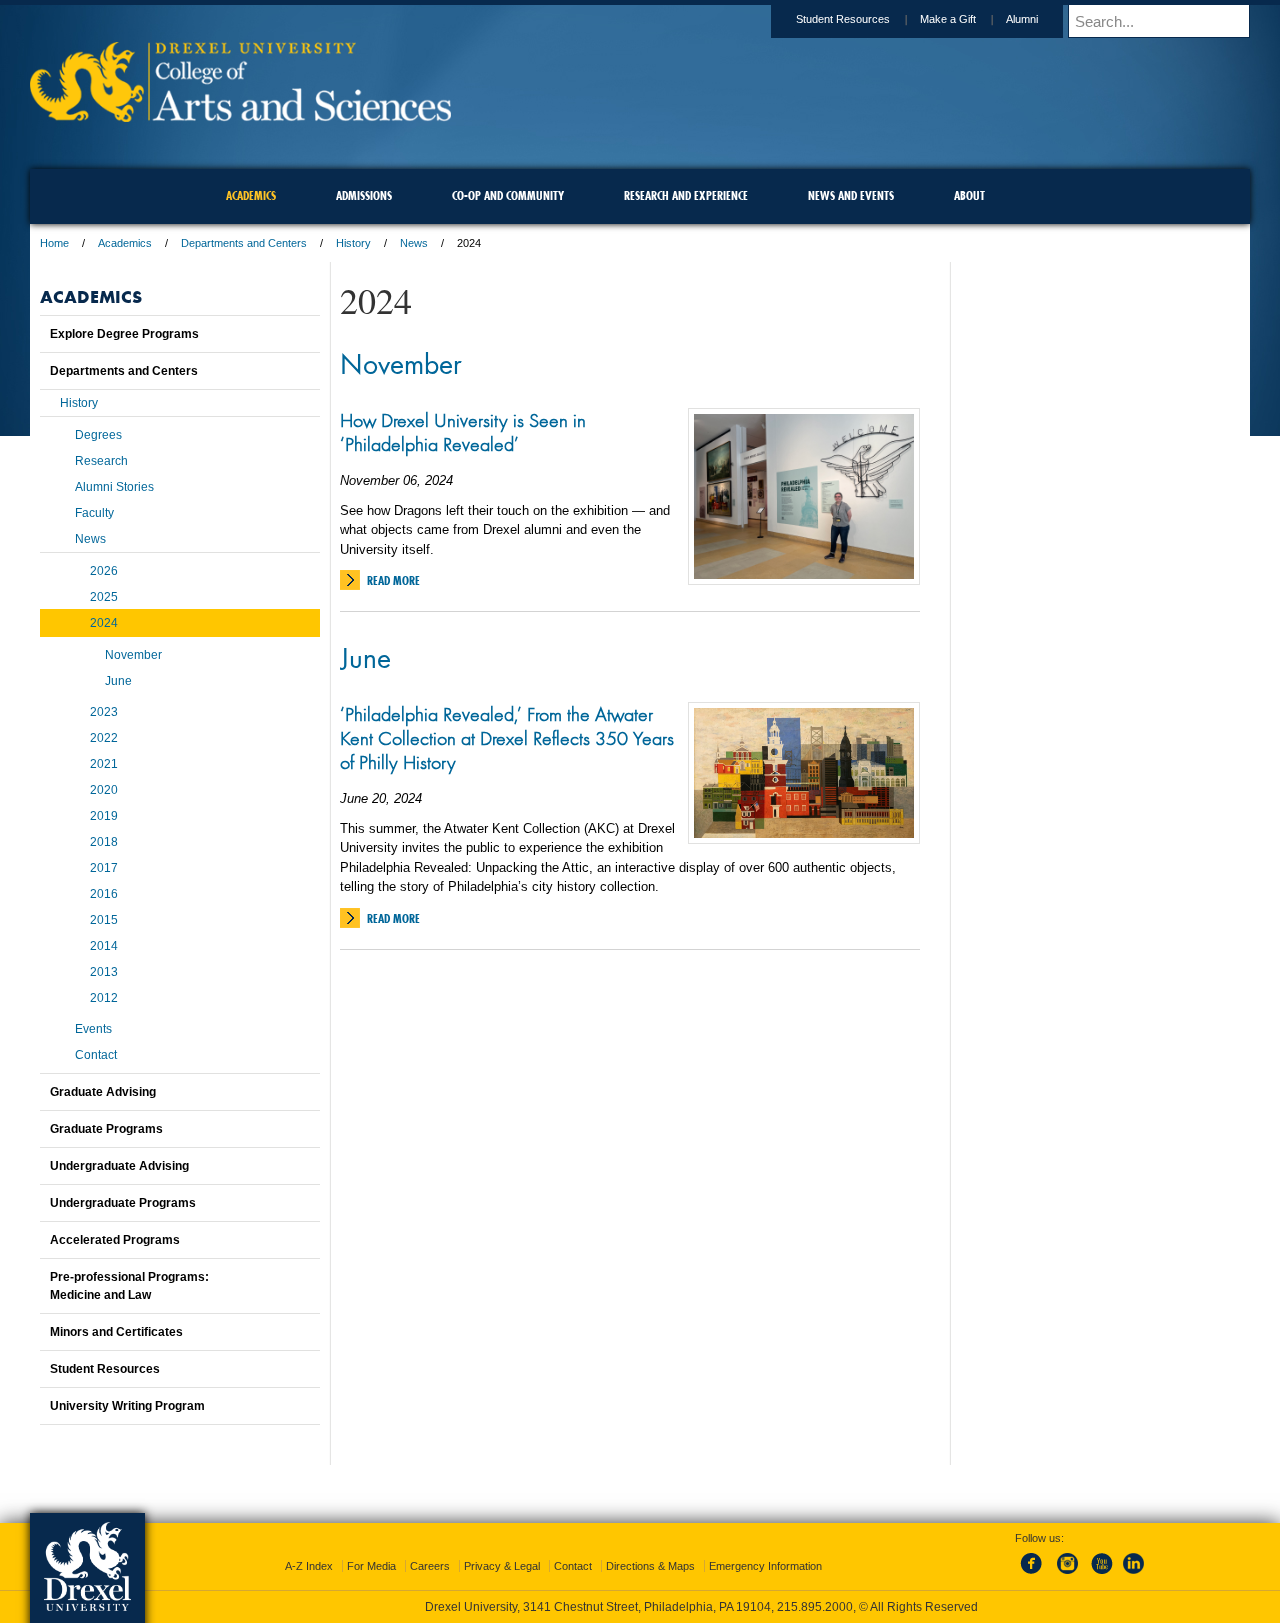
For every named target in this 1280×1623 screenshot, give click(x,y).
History (353, 243)
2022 (104, 738)
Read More (393, 580)
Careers (430, 1566)
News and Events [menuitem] (851, 195)
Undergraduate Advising (119, 1166)
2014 (104, 946)
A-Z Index (309, 1566)
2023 (104, 712)
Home (54, 243)
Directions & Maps (650, 1566)
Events (93, 1029)
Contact (96, 1055)
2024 (104, 623)
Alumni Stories (114, 487)
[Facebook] (1035, 1575)
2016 (104, 894)
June (365, 657)
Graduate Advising (103, 1092)
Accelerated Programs (115, 1240)
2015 (104, 920)
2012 (104, 998)
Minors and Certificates (116, 1332)
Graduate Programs (106, 1129)
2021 (104, 764)
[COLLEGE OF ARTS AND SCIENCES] (240, 115)
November (401, 363)
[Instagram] (1068, 1575)
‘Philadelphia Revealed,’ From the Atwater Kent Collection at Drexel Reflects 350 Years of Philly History (507, 738)
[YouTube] (1101, 1575)
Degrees (98, 435)
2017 (104, 868)
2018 (104, 842)
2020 (104, 790)
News (414, 243)
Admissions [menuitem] (364, 195)
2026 (104, 571)
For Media (371, 1566)
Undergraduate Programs (123, 1203)
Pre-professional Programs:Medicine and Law (129, 1286)
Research (101, 461)
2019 (104, 816)
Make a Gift (948, 19)
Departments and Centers (244, 243)
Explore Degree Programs (124, 334)
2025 (104, 597)
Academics (125, 243)
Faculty (94, 513)
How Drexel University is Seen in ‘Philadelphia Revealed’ (463, 432)
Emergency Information (765, 1566)
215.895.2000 (815, 1607)
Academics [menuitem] (251, 195)
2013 (104, 972)
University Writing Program (127, 1406)
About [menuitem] (969, 195)
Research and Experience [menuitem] (686, 195)
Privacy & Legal (502, 1566)
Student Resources (843, 19)
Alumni (1022, 19)
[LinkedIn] (1134, 1575)
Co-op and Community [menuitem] (508, 195)
